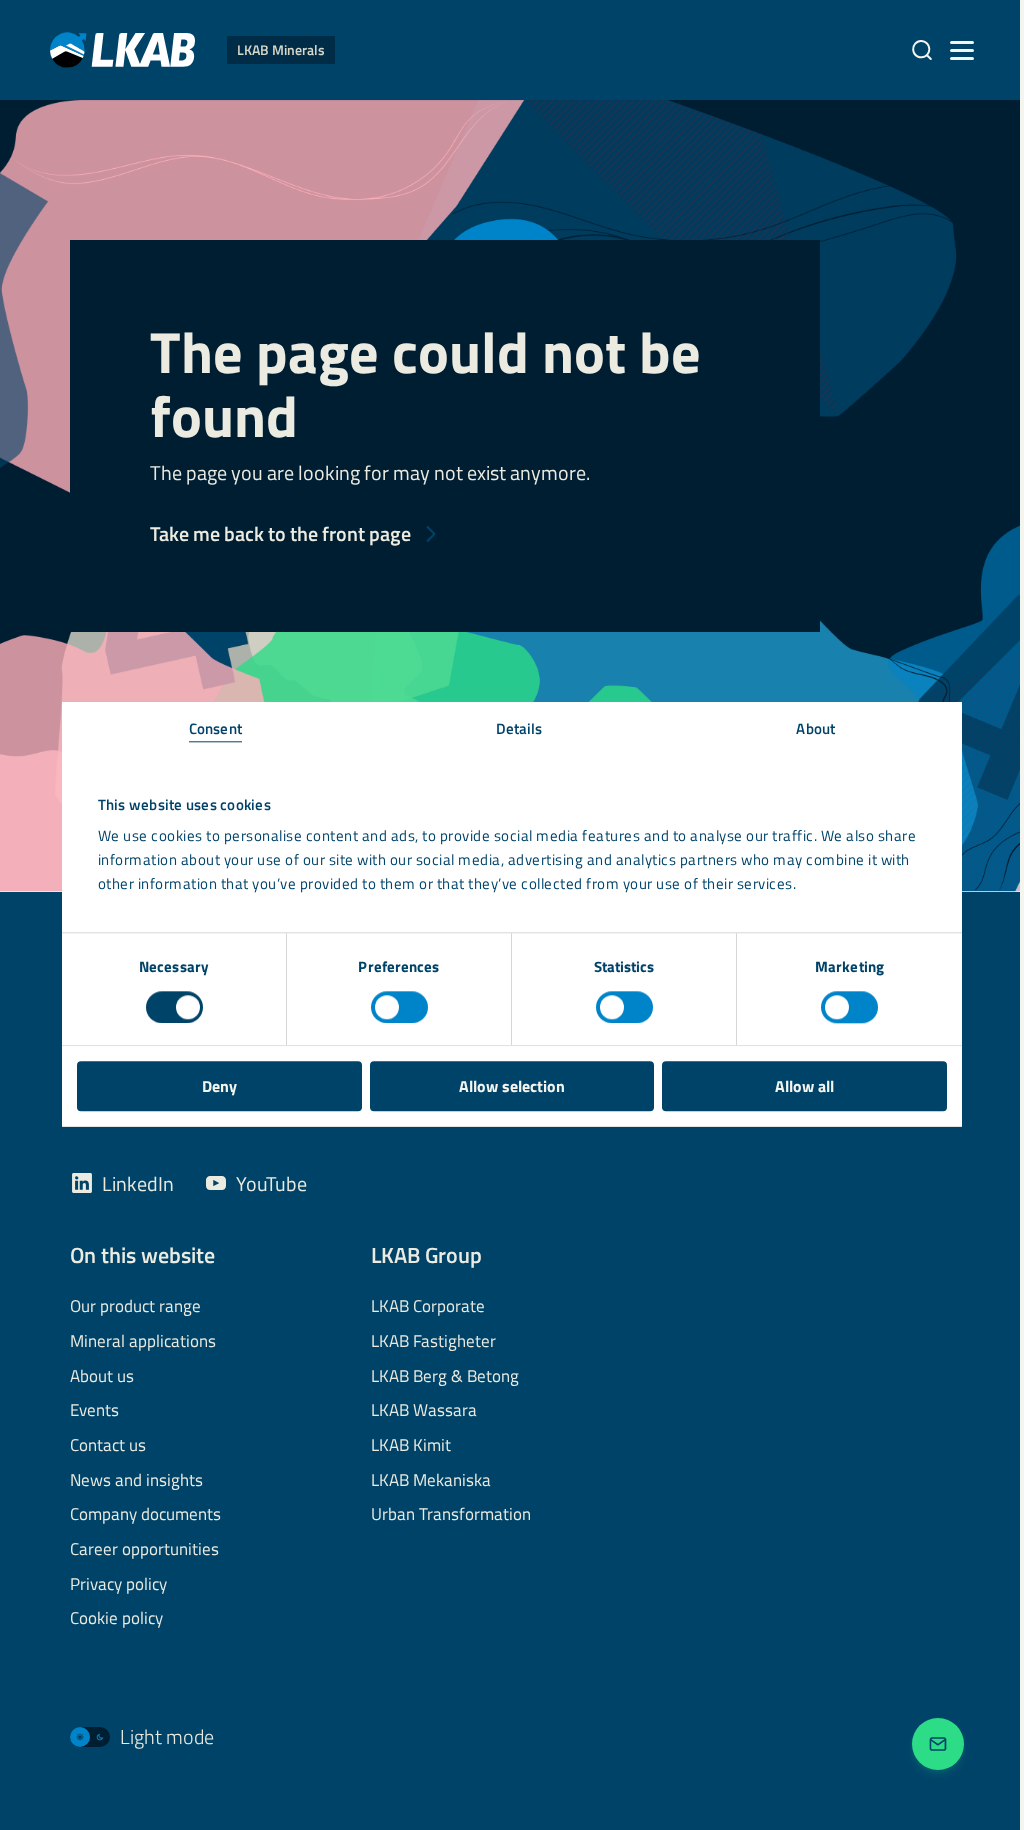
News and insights (136, 1481)
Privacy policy (118, 1585)
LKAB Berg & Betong (445, 1377)
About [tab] (815, 728)
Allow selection (512, 1086)
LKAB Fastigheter (433, 1342)
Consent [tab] (215, 728)
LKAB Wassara (424, 1411)
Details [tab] (519, 728)
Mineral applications (143, 1342)
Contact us (108, 1446)
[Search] (922, 50)
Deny (219, 1086)
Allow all (804, 1086)
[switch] (399, 1007)
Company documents (145, 1515)
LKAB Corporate (428, 1307)
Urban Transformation (451, 1515)
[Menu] (962, 50)
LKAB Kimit (411, 1446)
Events (94, 1411)
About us (102, 1377)
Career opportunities (144, 1550)
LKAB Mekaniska (431, 1481)
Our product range (135, 1307)
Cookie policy (116, 1619)
